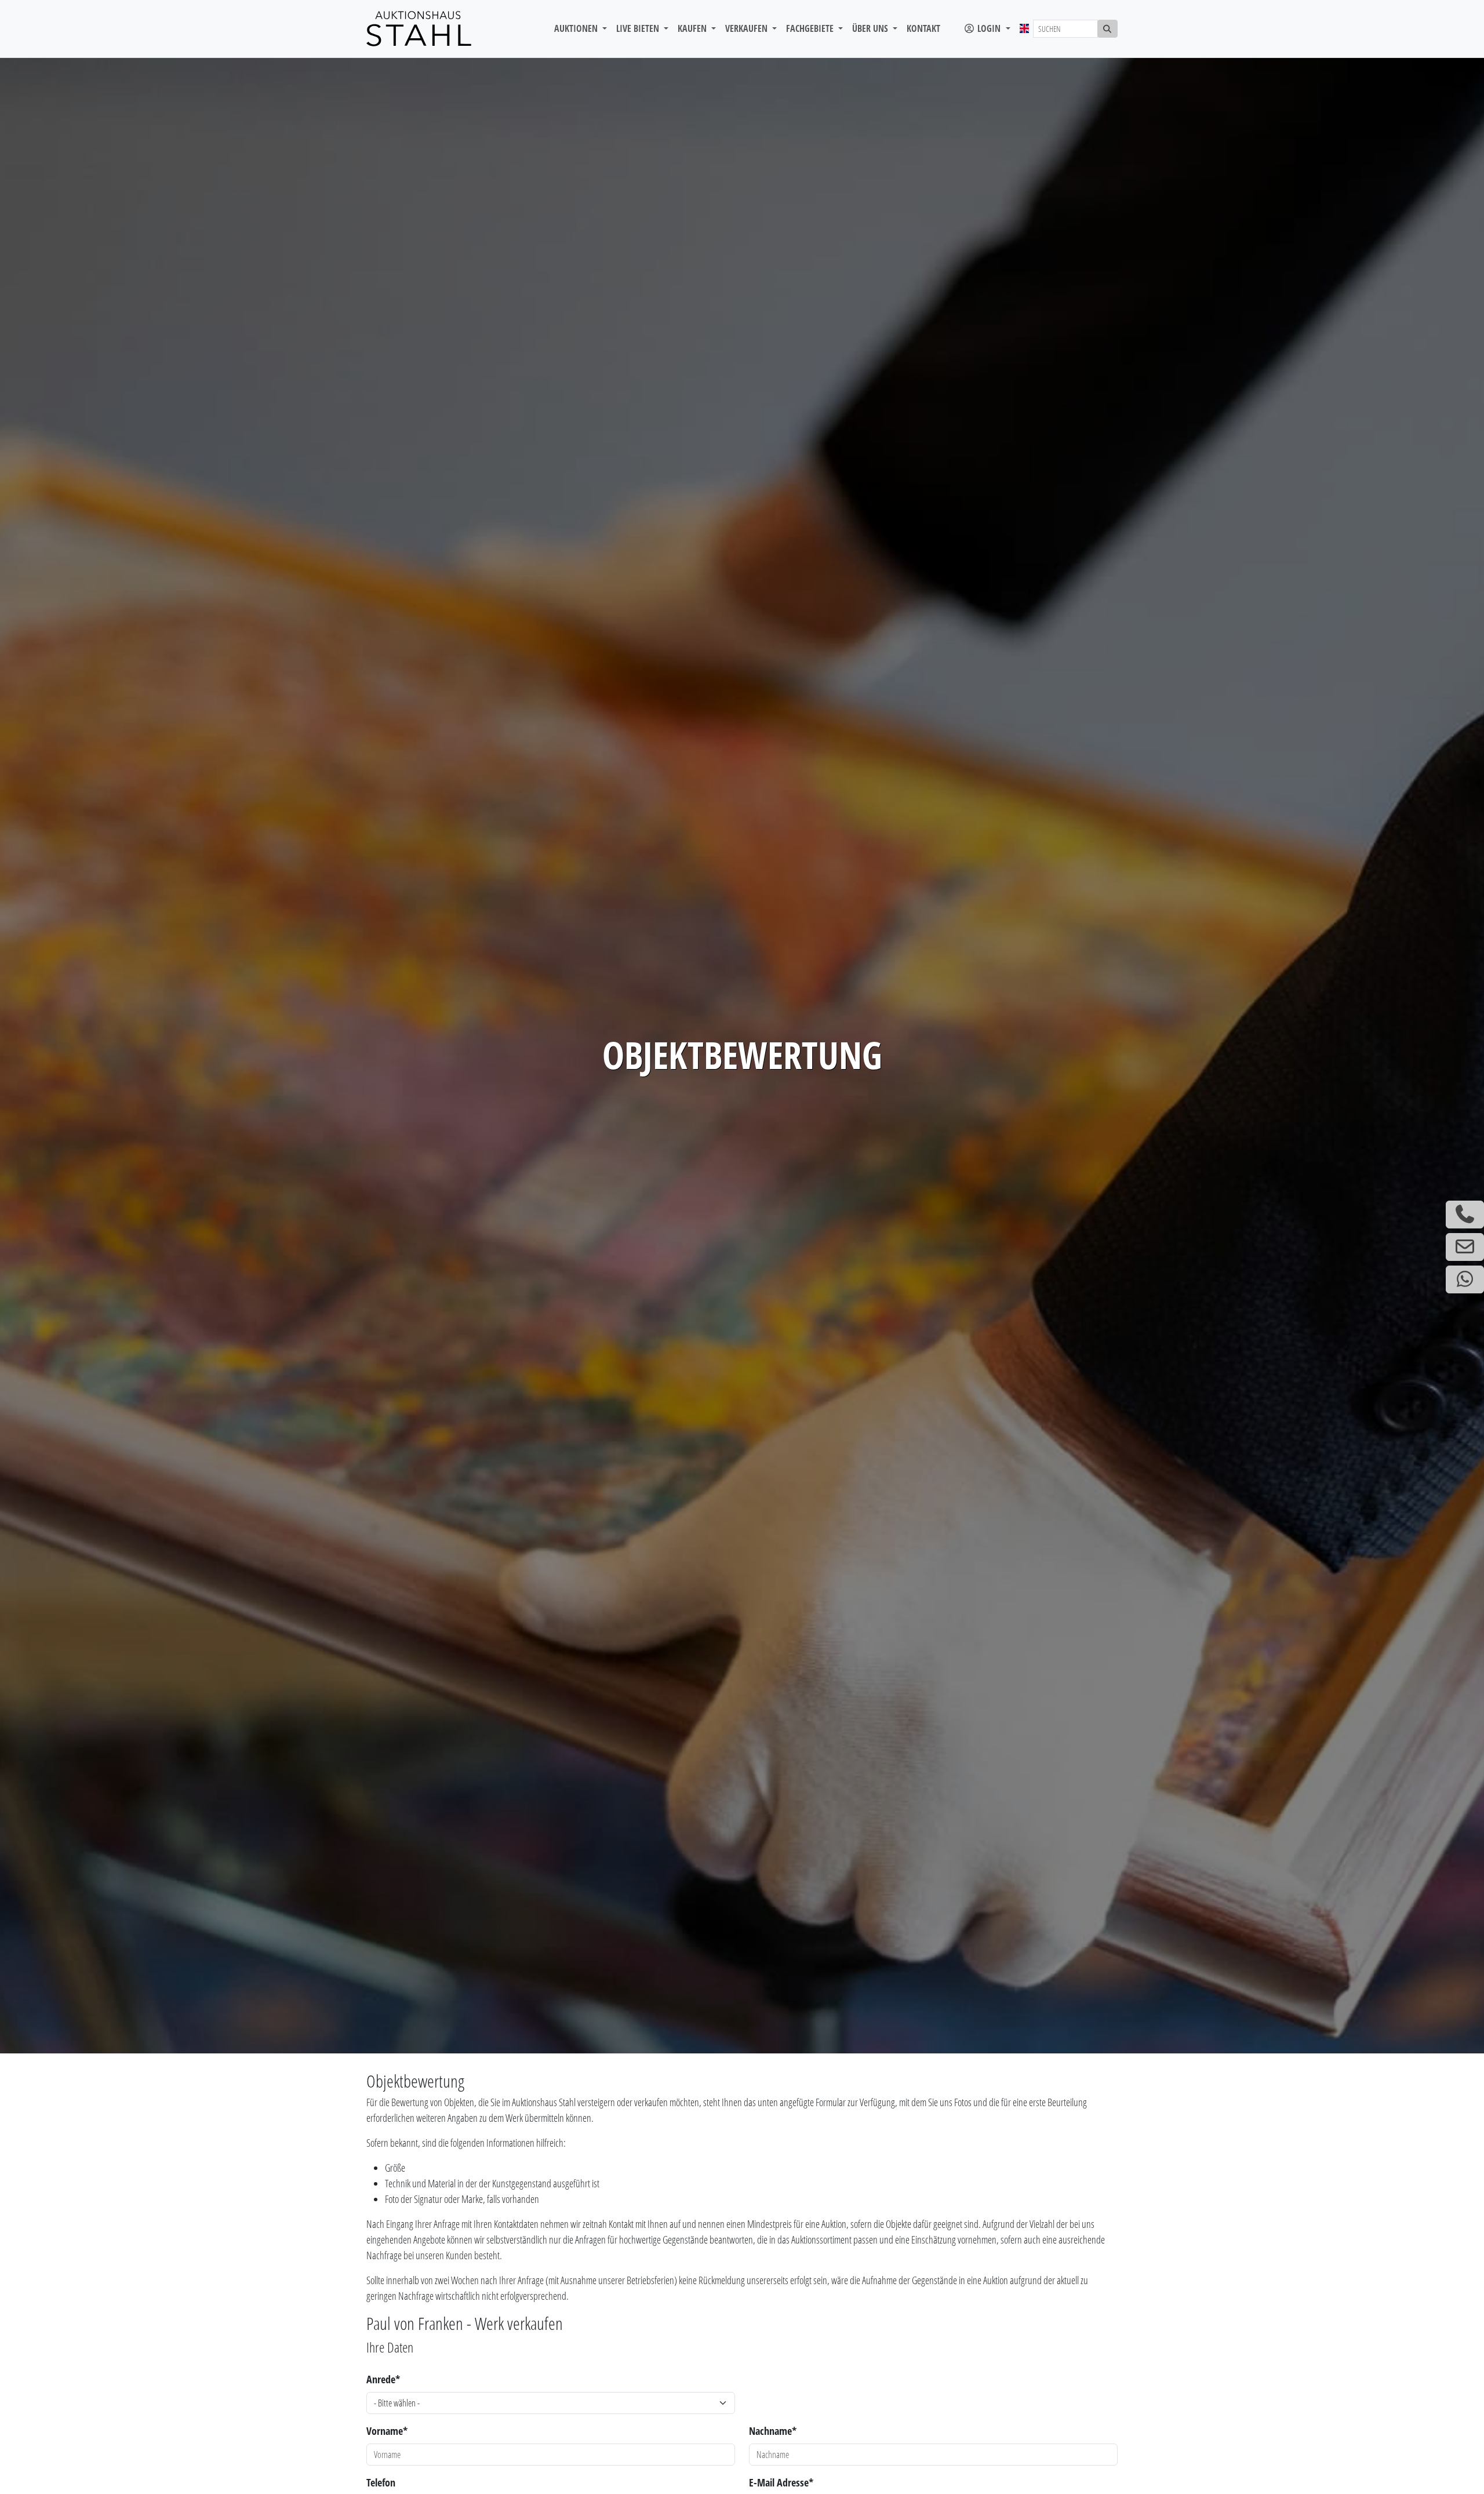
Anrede (383, 2379)
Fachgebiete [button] (811, 28)
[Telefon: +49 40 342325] (1465, 1215)
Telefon (381, 2482)
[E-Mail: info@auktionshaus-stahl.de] (1465, 1247)
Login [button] (989, 28)
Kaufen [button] (693, 28)
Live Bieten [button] (639, 28)
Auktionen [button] (577, 28)
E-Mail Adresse (781, 2482)
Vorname (387, 2431)
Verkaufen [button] (748, 28)
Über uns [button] (871, 28)
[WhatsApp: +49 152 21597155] (1465, 1279)
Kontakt (923, 28)
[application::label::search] (1108, 29)
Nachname (773, 2431)
